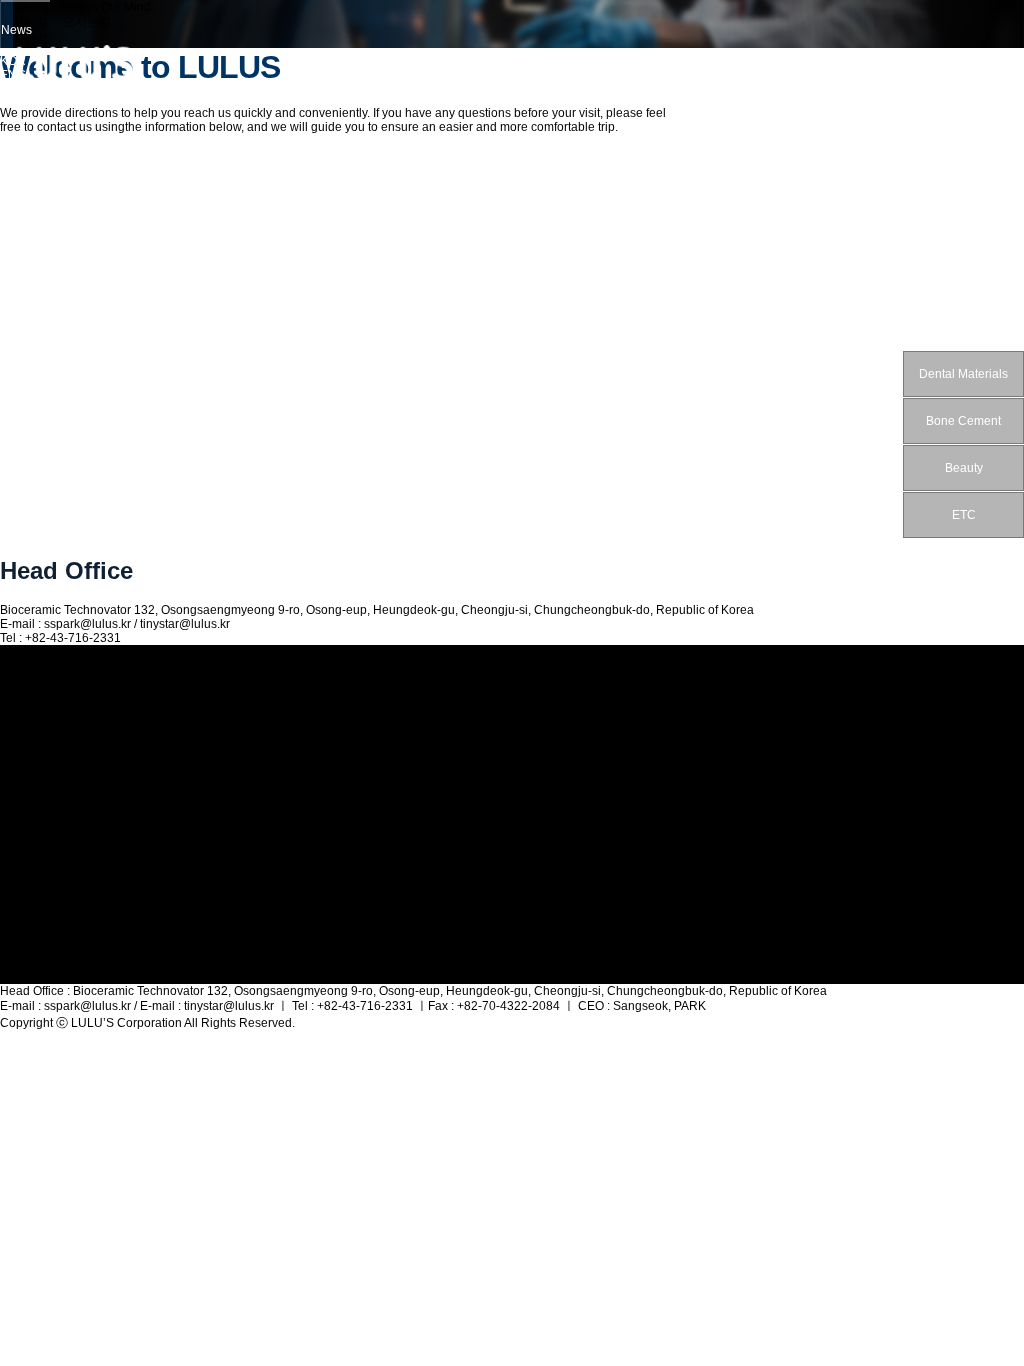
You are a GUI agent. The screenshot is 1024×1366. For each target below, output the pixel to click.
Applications (33, 841)
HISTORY (26, 734)
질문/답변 (25, 924)
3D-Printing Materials (57, 827)
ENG (13, 75)
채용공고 (24, 975)
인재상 (18, 958)
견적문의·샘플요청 (50, 907)
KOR (13, 61)
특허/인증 (25, 873)
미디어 (18, 766)
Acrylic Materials (44, 799)
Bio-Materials (36, 813)
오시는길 (24, 749)
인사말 (18, 718)
